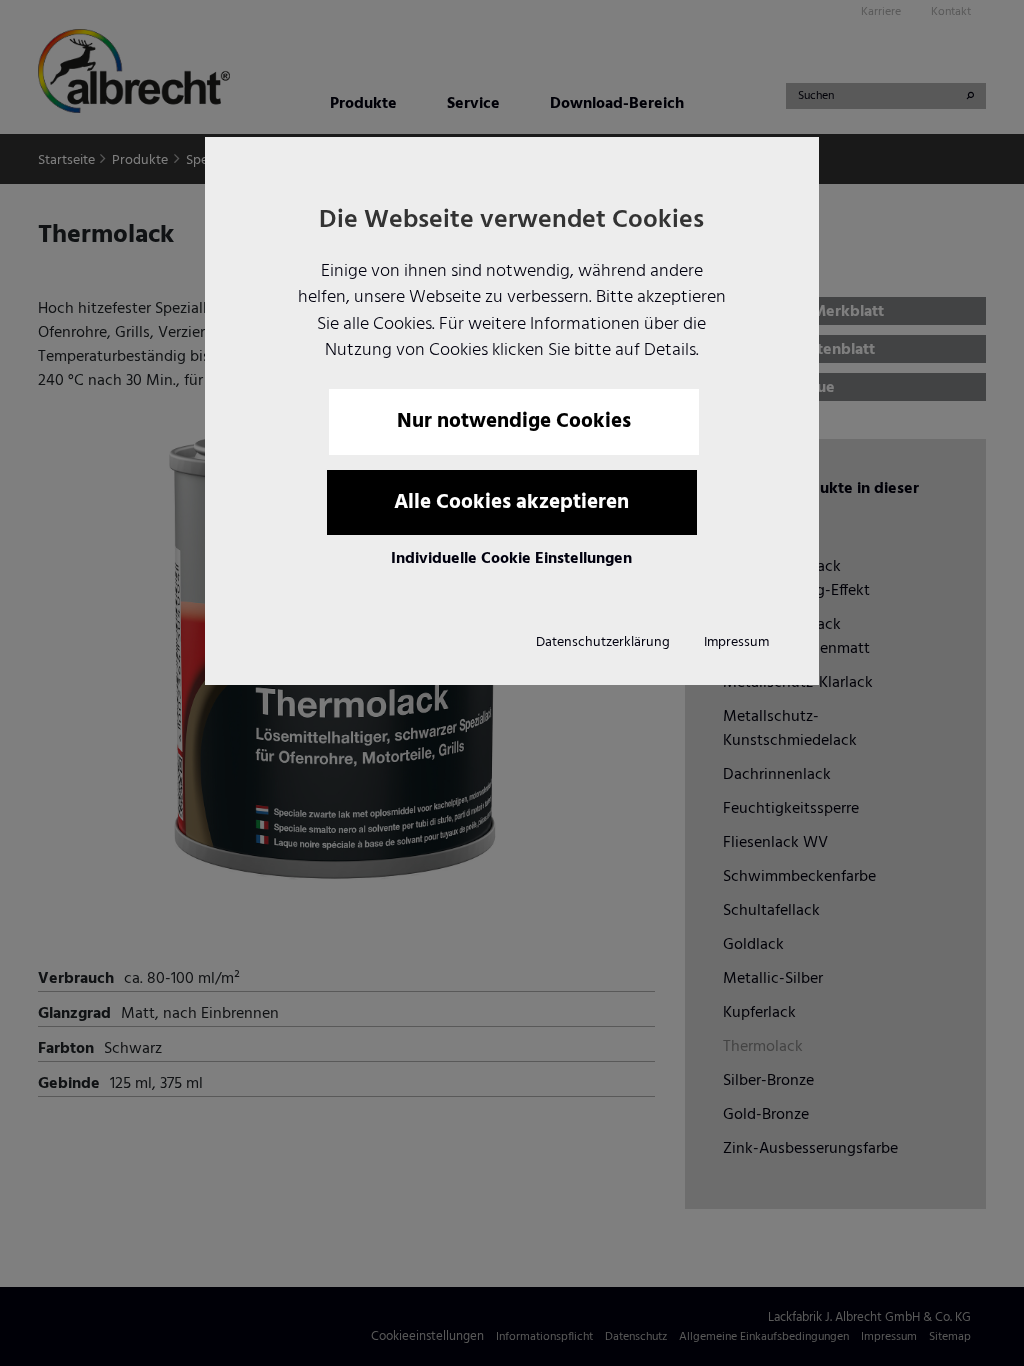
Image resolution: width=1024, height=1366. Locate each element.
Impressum (736, 642)
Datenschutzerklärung (603, 642)
